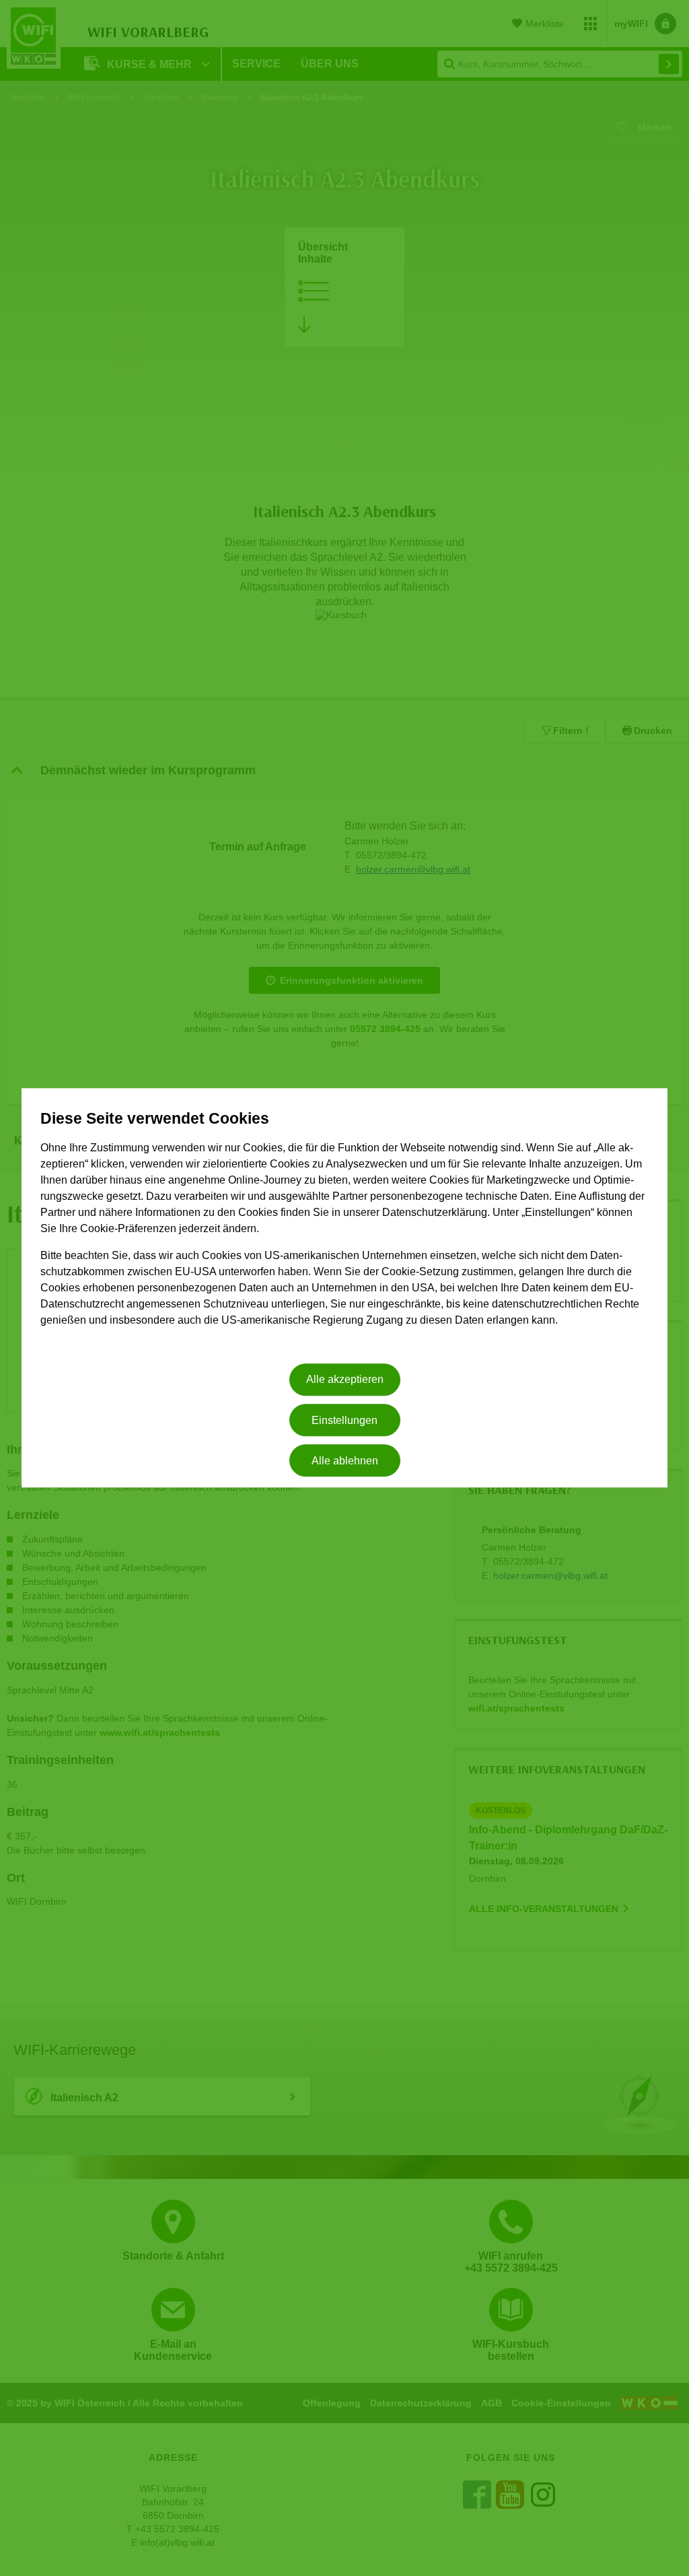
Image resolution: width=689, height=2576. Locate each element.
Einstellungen (344, 1420)
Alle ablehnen (345, 1461)
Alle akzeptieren (345, 1380)
